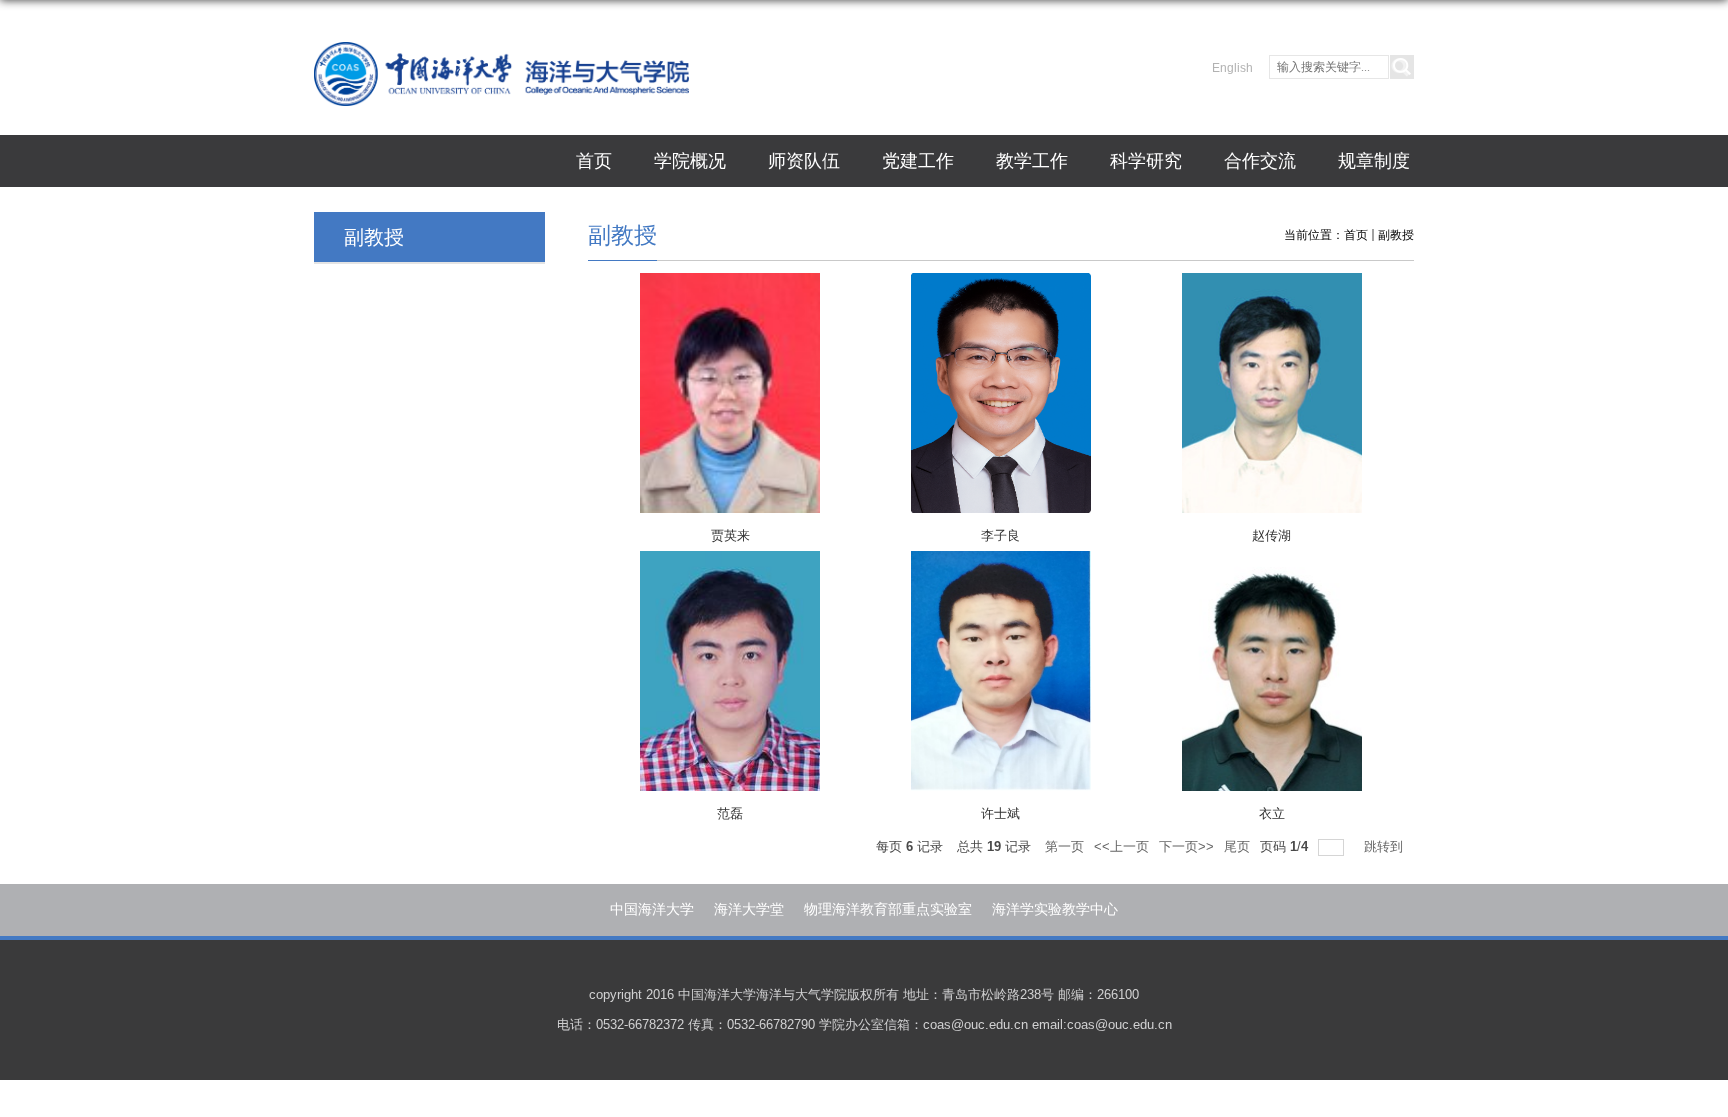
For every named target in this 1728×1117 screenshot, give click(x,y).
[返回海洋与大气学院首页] (501, 67)
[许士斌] (1001, 675)
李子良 (1000, 535)
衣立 (1272, 813)
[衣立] (1272, 675)
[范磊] (730, 675)
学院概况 (690, 161)
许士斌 (1000, 813)
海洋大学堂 (749, 909)
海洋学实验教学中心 (1055, 909)
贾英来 (730, 535)
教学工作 (1032, 161)
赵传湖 (1271, 535)
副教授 (1396, 235)
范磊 (730, 813)
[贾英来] (730, 397)
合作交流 (1260, 161)
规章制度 (1374, 161)
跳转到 (1385, 846)
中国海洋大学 (652, 909)
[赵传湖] (1272, 397)
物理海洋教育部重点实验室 (888, 909)
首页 (594, 161)
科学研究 (1146, 161)
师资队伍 (804, 161)
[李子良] (1001, 397)
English (1232, 68)
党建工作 (918, 161)
